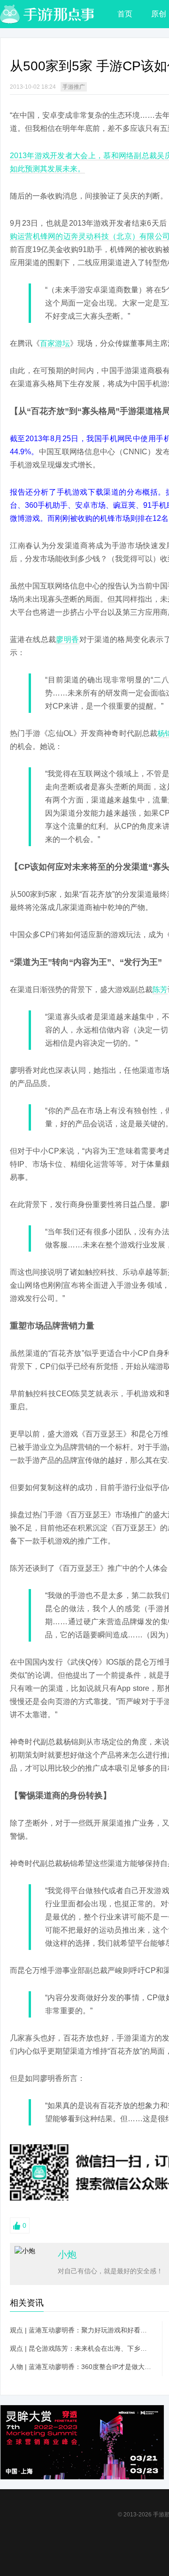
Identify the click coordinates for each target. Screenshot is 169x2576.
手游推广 (74, 87)
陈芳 (160, 990)
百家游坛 (55, 343)
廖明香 (67, 639)
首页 (125, 14)
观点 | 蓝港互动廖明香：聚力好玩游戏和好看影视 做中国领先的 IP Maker (81, 2330)
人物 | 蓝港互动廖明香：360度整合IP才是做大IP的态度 (81, 2367)
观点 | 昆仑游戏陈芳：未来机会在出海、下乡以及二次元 (81, 2348)
